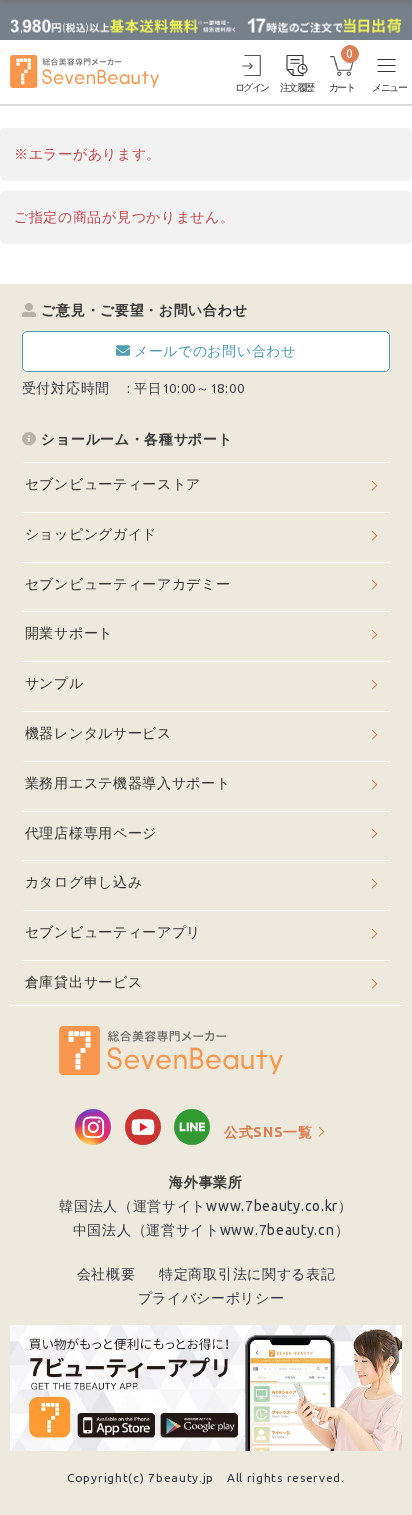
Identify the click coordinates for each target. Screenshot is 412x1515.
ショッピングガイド (91, 534)
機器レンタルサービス (98, 733)
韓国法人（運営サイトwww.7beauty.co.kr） (206, 1206)
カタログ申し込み (84, 882)
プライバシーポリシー (211, 1298)
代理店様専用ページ (91, 833)
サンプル (54, 683)
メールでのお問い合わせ (215, 351)
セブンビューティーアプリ (113, 932)
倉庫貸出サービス (84, 982)
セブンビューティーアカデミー (128, 584)
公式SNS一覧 (268, 1132)
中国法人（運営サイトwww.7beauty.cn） (211, 1230)
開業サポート (69, 633)
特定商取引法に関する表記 (247, 1274)
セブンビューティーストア (113, 484)
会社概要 (106, 1274)
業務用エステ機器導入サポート (128, 783)
